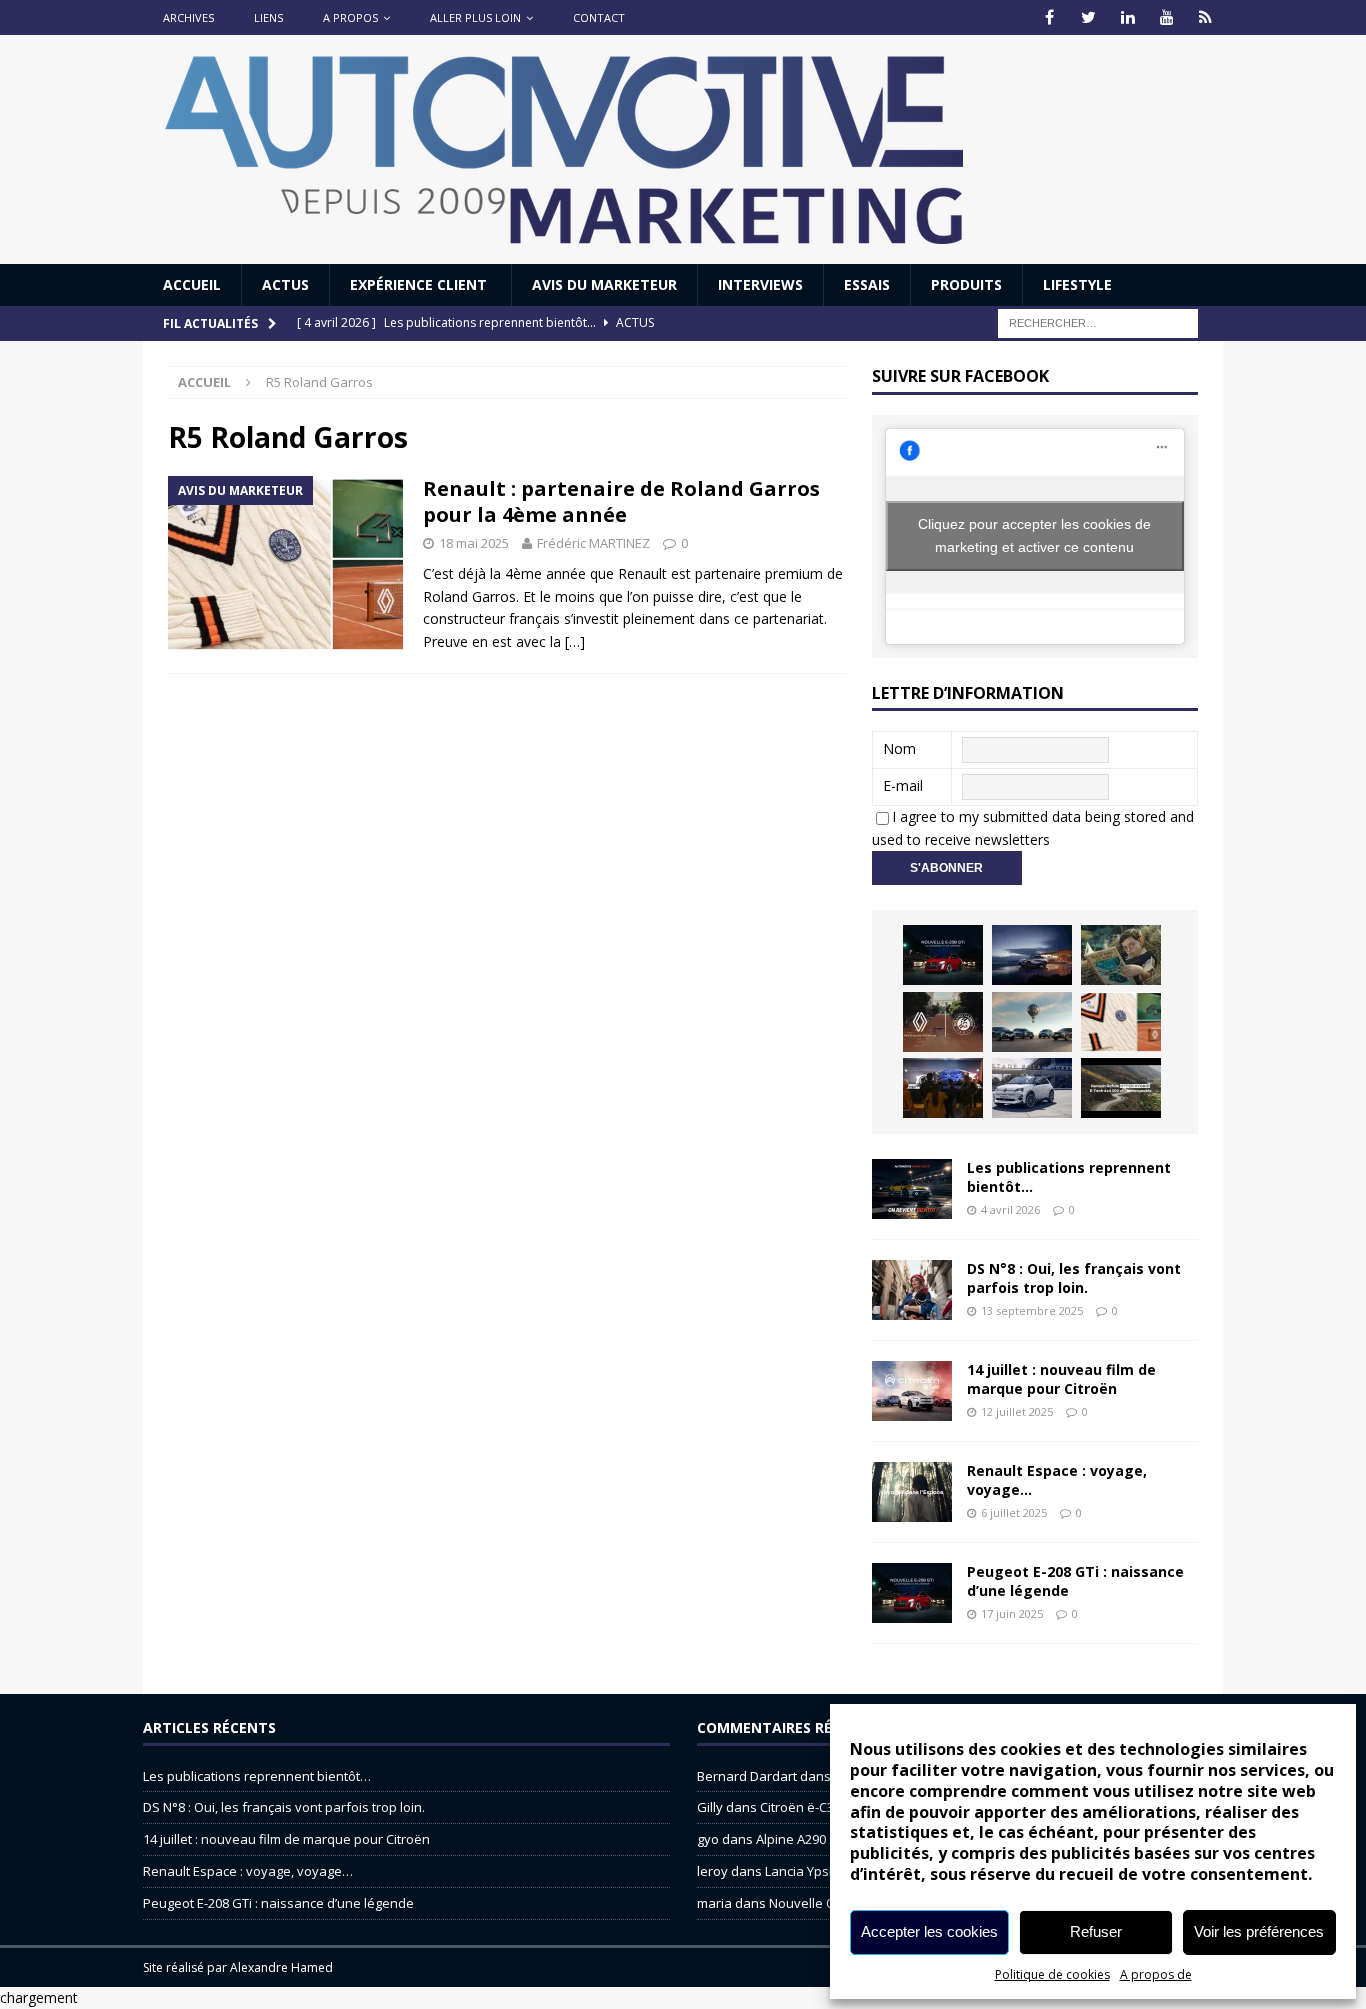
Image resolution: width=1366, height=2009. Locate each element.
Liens (268, 17)
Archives (188, 17)
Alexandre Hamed (281, 1967)
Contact (599, 17)
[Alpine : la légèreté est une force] (1121, 955)
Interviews (760, 284)
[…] (575, 641)
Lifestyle (1077, 284)
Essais (867, 284)
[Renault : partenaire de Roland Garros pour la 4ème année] (1121, 1022)
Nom (899, 748)
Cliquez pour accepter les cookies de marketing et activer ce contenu (1034, 535)
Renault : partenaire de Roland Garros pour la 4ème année (621, 501)
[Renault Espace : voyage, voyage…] (912, 1492)
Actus (285, 284)
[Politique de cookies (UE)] (1205, 17)
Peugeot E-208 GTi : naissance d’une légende (1075, 1580)
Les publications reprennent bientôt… (1069, 1176)
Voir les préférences (1259, 1931)
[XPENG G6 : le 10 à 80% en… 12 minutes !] (1032, 955)
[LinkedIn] (1127, 17)
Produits (966, 284)
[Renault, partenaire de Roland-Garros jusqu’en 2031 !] (943, 1022)
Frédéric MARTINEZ (593, 543)
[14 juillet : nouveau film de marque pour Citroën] (912, 1391)
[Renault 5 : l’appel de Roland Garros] (1032, 1088)
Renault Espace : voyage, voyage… (1057, 1479)
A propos (350, 17)
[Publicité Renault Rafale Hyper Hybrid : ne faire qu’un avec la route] (1121, 1088)
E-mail (903, 785)
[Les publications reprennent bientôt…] (912, 1189)
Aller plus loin (475, 17)
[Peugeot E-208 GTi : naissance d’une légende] (943, 955)
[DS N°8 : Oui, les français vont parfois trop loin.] (912, 1290)
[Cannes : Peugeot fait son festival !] (943, 1088)
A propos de (1156, 1974)
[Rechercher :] (1098, 322)
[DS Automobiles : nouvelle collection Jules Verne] (1032, 1022)
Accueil (192, 284)
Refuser (1096, 1931)
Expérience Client (420, 284)
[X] (1088, 17)
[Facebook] (1049, 17)
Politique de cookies (1052, 1974)
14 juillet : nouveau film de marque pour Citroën (1061, 1378)
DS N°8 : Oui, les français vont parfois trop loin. (1074, 1277)
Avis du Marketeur (604, 284)
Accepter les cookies (929, 1931)
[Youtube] (1166, 17)
